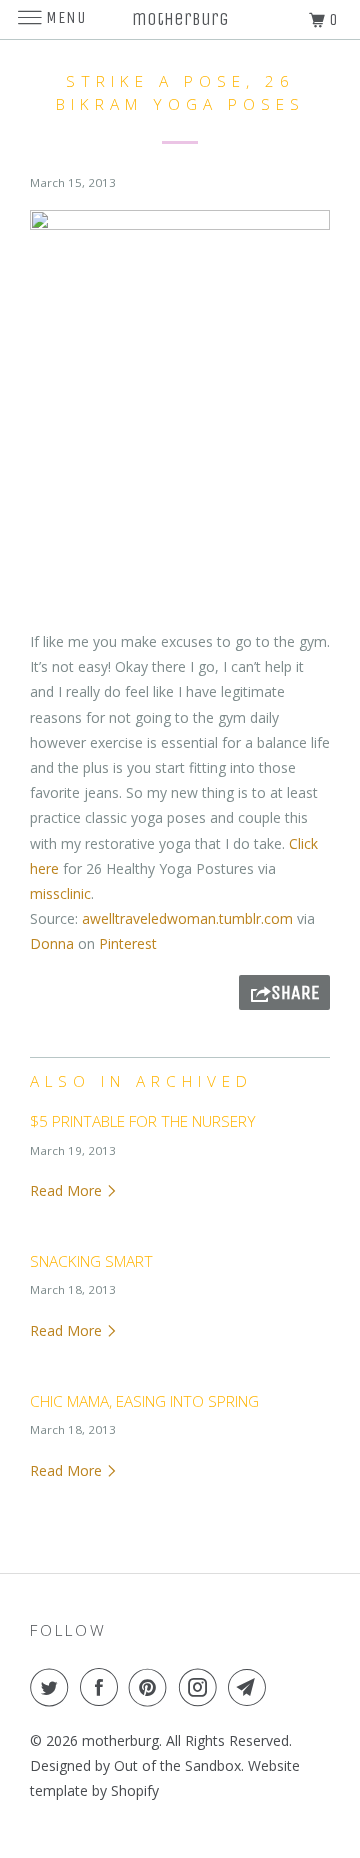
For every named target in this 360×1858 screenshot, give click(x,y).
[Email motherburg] (251, 1687)
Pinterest (128, 943)
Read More (68, 1190)
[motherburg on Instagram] (202, 1687)
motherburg (120, 1740)
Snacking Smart (91, 1261)
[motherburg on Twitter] (53, 1687)
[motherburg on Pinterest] (152, 1687)
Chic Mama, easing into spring (144, 1401)
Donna (52, 943)
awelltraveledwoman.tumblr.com (187, 918)
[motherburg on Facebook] (103, 1687)
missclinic (60, 893)
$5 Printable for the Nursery (143, 1121)
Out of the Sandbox (177, 1765)
